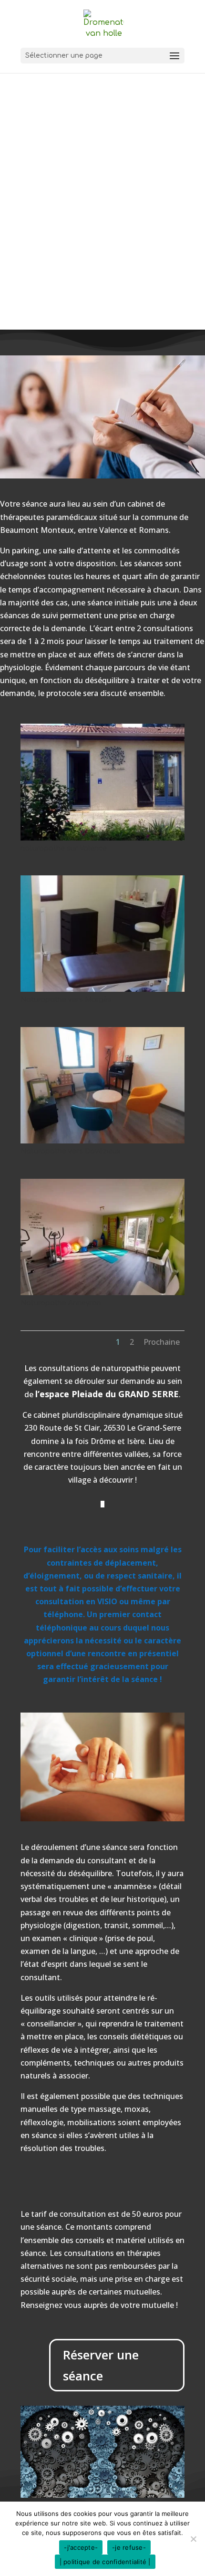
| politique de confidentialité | (105, 2562)
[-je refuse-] (193, 2539)
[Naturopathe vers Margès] (102, 989)
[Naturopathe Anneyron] (102, 1292)
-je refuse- (129, 2547)
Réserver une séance (101, 2365)
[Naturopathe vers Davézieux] (102, 1141)
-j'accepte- (81, 2547)
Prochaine (162, 1342)
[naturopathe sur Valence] (102, 838)
